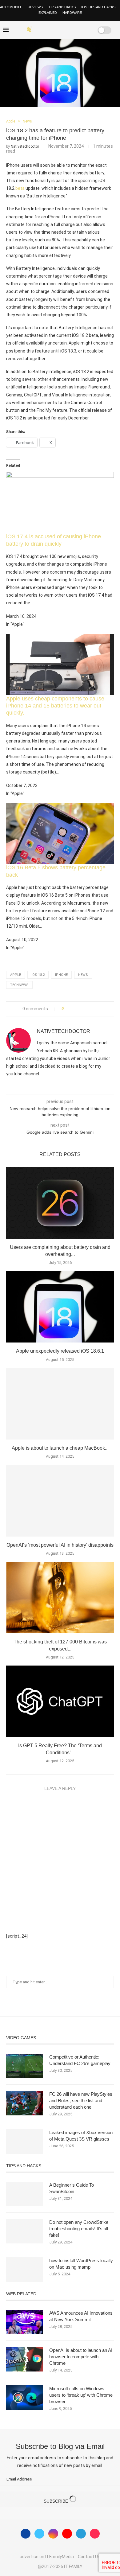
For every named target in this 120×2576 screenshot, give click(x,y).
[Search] (85, 30)
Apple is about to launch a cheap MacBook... (60, 1448)
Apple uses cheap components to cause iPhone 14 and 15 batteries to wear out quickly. (55, 706)
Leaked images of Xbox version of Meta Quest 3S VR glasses (81, 2136)
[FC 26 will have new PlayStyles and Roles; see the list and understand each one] (25, 2103)
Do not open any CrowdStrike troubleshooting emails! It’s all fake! (79, 2229)
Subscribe (56, 2501)
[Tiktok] (95, 2534)
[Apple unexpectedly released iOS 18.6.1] (60, 1307)
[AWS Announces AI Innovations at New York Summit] (25, 2322)
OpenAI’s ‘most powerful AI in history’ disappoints (60, 1545)
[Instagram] (53, 2534)
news (83, 975)
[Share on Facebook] (70, 1009)
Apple (16, 975)
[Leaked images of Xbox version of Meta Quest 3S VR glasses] (25, 2141)
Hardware (72, 13)
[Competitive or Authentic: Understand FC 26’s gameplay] (25, 2066)
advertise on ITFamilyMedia (47, 2557)
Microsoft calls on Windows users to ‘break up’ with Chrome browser (81, 2395)
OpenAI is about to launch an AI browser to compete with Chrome (81, 2357)
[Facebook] (60, 30)
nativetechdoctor (25, 146)
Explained (48, 13)
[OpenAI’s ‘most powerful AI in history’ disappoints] (60, 1500)
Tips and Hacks (62, 7)
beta (20, 188)
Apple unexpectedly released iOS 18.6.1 (60, 1351)
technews (19, 985)
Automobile (11, 7)
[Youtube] (67, 2534)
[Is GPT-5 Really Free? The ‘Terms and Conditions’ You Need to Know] (60, 1701)
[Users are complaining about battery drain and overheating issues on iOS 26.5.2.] (60, 1203)
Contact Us (89, 2557)
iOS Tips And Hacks (98, 7)
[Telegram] (81, 2534)
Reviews (35, 7)
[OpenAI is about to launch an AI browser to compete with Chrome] (25, 2359)
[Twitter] (39, 2534)
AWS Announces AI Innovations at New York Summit (81, 2316)
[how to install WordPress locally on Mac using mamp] (25, 2270)
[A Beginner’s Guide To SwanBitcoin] (25, 2194)
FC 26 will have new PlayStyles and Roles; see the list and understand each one (81, 2101)
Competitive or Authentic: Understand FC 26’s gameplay (80, 2060)
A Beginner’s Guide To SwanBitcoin (72, 2188)
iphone (61, 975)
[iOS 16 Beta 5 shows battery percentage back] (60, 807)
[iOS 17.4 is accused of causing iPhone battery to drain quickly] (60, 476)
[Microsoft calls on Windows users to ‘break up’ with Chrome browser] (25, 2398)
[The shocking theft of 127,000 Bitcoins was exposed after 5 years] (60, 1598)
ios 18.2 (38, 975)
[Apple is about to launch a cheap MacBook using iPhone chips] (60, 1404)
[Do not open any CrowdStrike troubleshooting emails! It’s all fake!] (25, 2231)
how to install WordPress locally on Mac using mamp (81, 2264)
